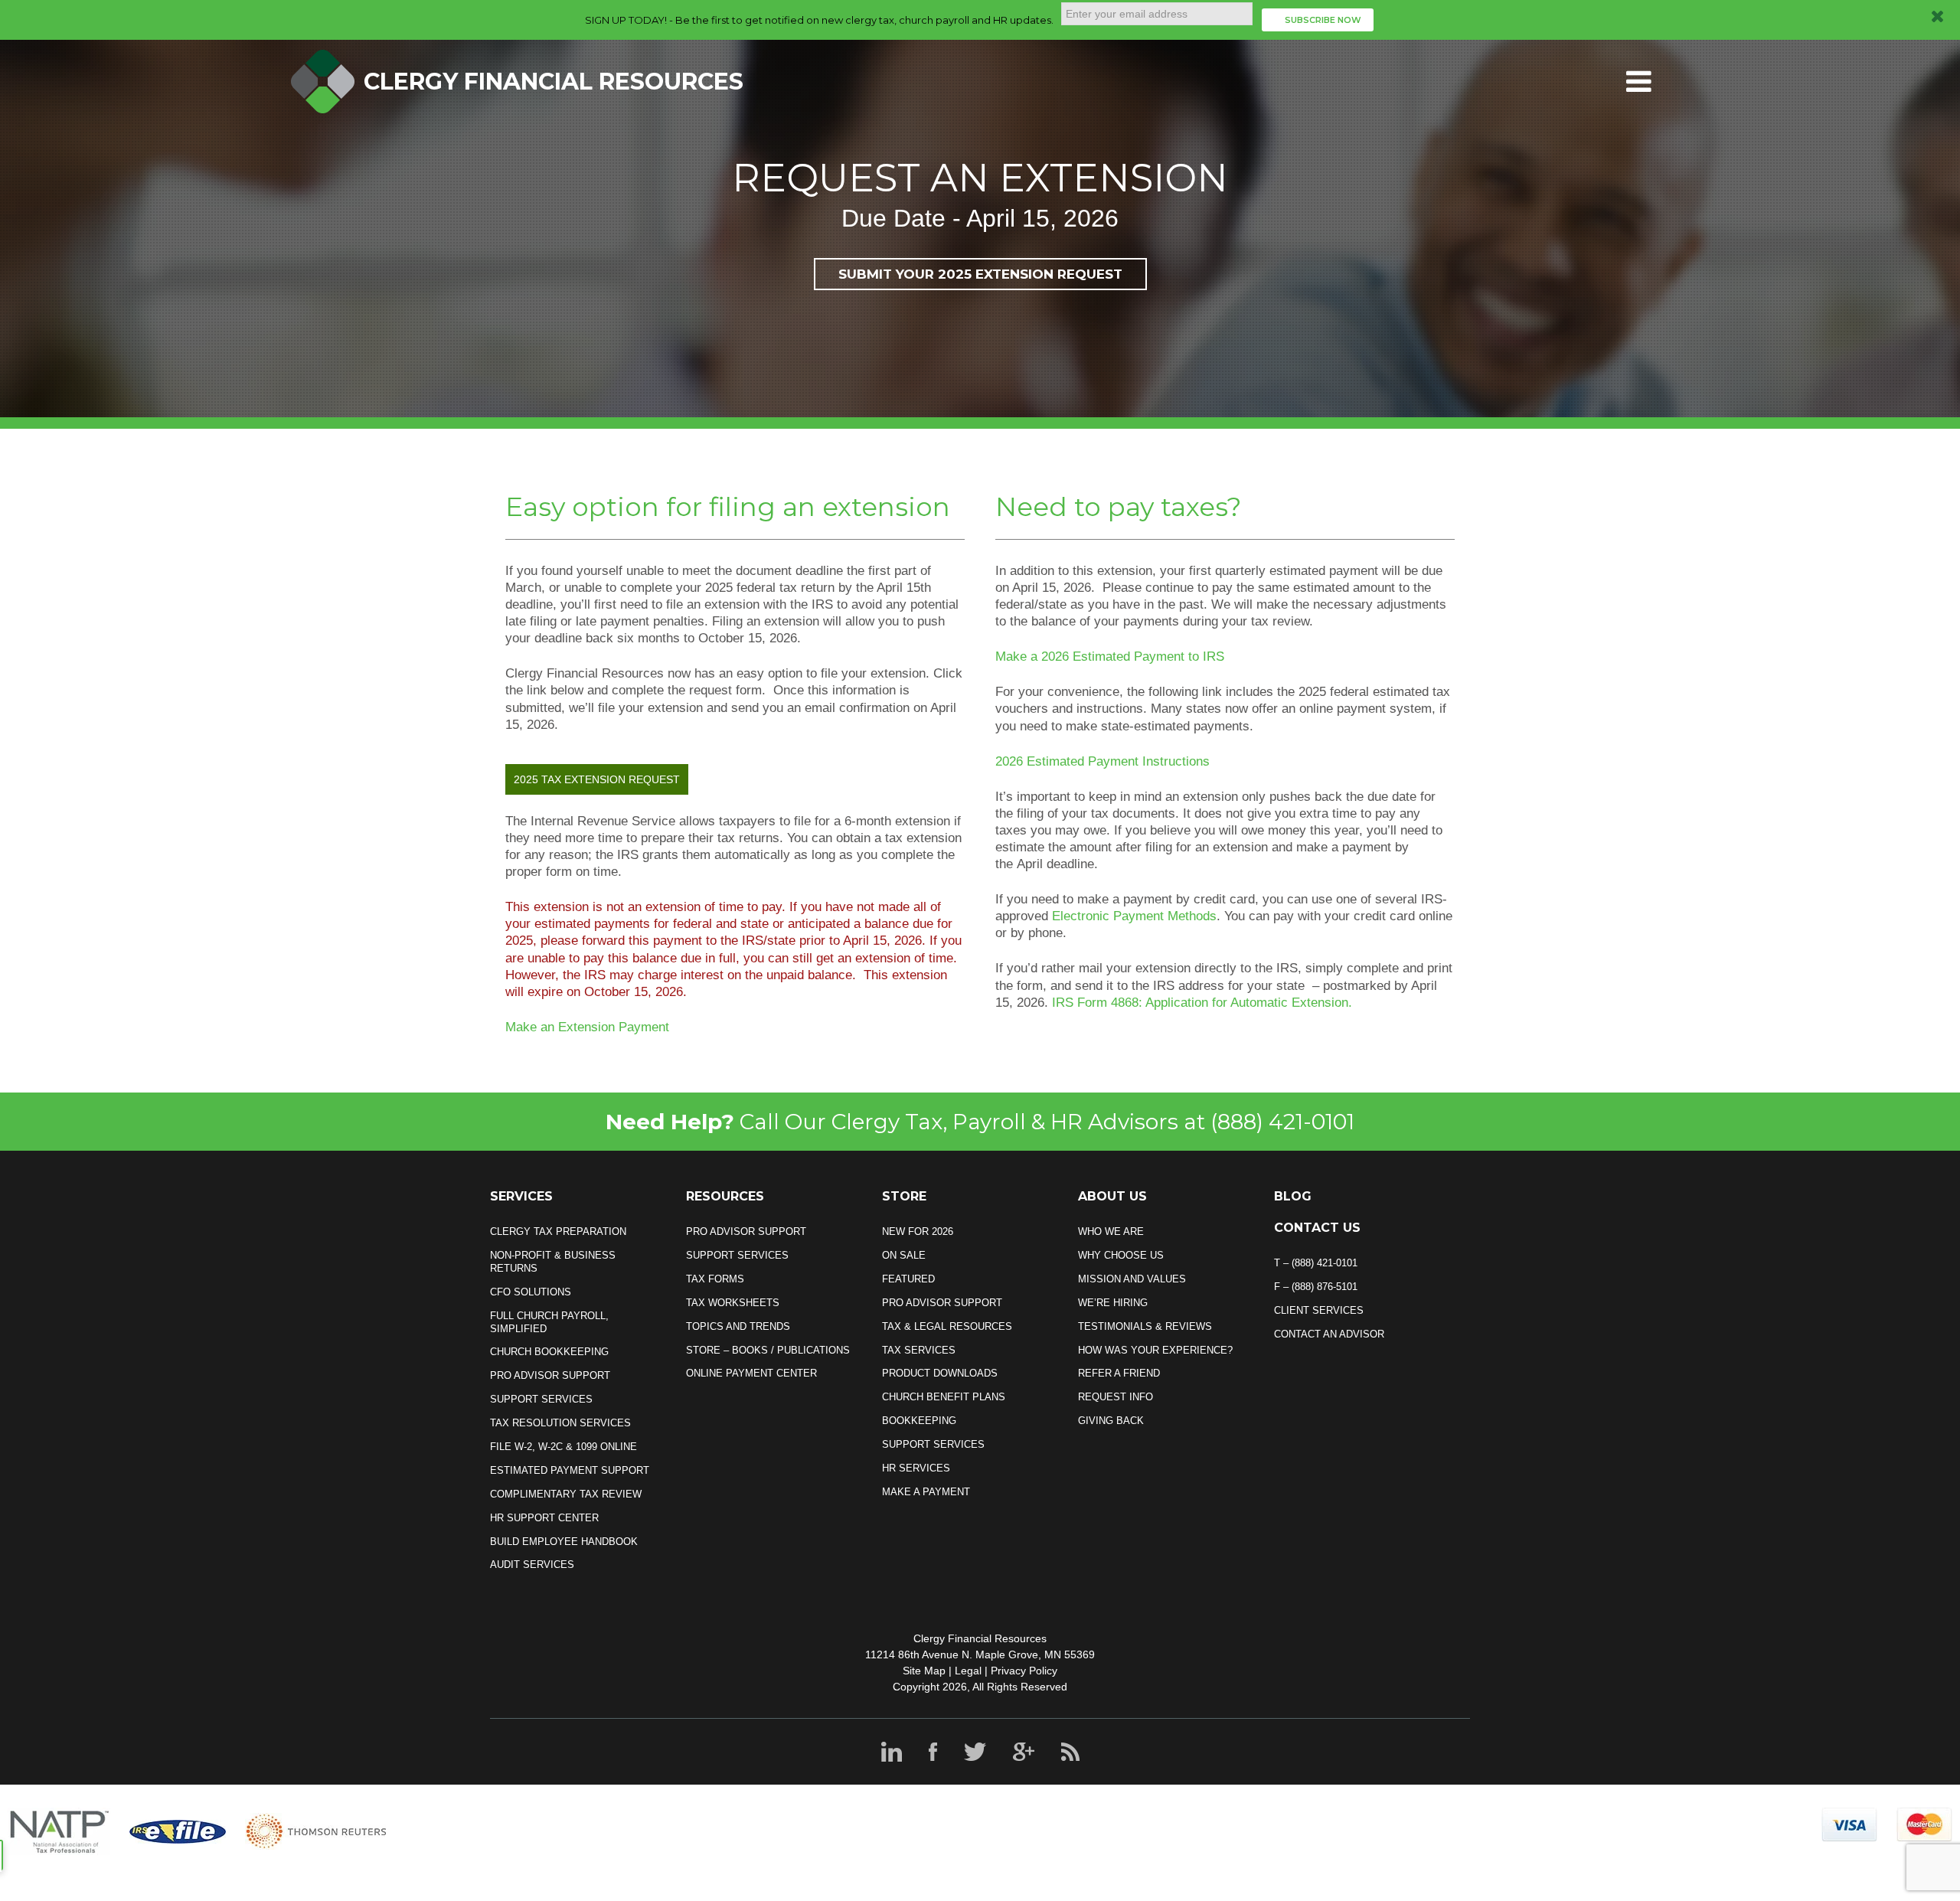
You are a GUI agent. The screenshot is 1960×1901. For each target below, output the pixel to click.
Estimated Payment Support (570, 1470)
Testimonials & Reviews (1145, 1326)
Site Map (924, 1671)
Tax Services (919, 1350)
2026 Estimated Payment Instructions (1102, 761)
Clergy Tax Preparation (558, 1231)
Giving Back (1111, 1421)
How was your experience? (1155, 1350)
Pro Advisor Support (550, 1375)
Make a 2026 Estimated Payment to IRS (1110, 657)
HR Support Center (544, 1518)
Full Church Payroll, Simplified (549, 1322)
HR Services (916, 1468)
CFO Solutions (531, 1292)
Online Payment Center (751, 1373)
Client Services (1319, 1310)
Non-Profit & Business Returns (553, 1262)
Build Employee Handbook (564, 1542)
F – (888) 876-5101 (1316, 1287)
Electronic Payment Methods (1134, 916)
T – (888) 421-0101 (1316, 1263)
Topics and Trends (738, 1326)
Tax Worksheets (733, 1303)
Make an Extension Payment (587, 1027)
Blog (1293, 1196)
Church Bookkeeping (549, 1352)
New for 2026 (918, 1231)
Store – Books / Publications (768, 1350)
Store (904, 1196)
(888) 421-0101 (1282, 1122)
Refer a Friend (1119, 1373)
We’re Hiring (1113, 1303)
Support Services (541, 1399)
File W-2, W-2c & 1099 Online (563, 1447)
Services (521, 1196)
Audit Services (532, 1565)
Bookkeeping (919, 1421)
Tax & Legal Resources (947, 1326)
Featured (908, 1279)
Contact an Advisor (1329, 1334)
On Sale (904, 1255)
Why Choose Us (1121, 1255)
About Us (1112, 1196)
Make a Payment (926, 1492)
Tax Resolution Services (560, 1423)
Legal (968, 1671)
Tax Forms (715, 1279)
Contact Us (1317, 1228)
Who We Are (1111, 1231)
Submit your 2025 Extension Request (980, 274)
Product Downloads (940, 1373)
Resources (725, 1196)
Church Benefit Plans (944, 1397)
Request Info (1116, 1397)
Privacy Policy (1024, 1671)
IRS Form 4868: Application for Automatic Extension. (1202, 1003)
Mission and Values (1132, 1279)
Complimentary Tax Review (566, 1494)
